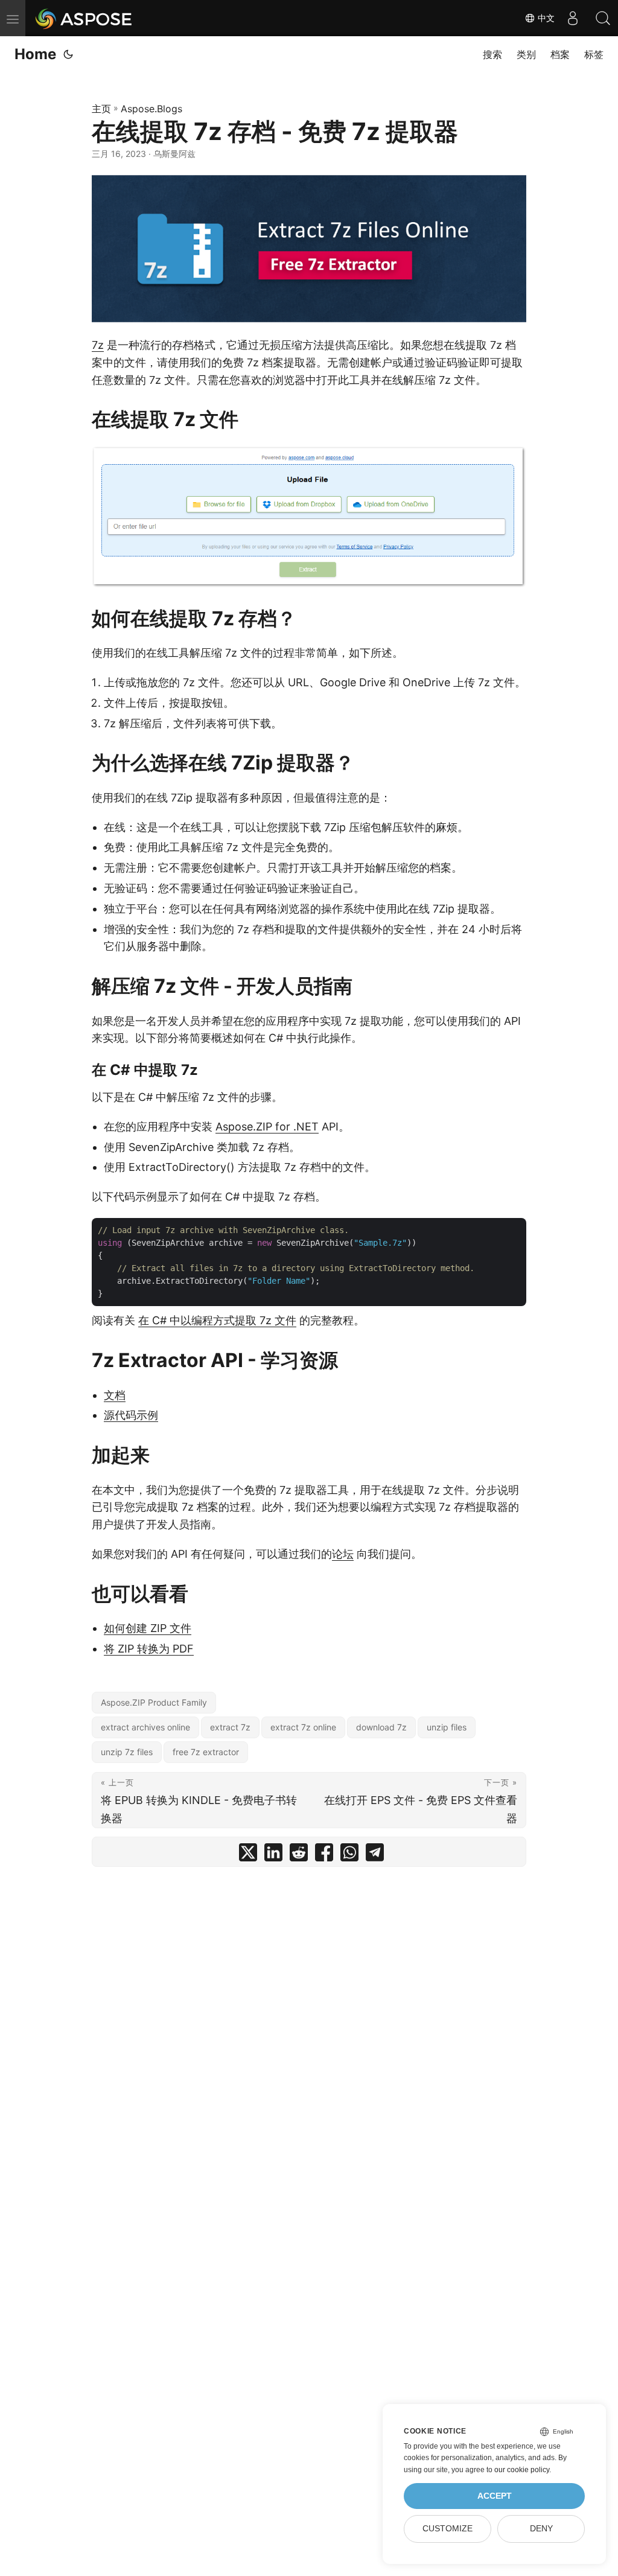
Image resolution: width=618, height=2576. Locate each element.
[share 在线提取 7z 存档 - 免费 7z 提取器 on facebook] (324, 1855)
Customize (448, 2529)
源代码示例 (131, 1415)
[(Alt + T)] (68, 54)
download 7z (381, 1727)
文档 (115, 1395)
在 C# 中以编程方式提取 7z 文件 (217, 1320)
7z (98, 345)
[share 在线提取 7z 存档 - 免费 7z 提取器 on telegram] (375, 1855)
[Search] (603, 18)
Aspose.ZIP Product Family (154, 1702)
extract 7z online (303, 1727)
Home (35, 54)
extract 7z (230, 1727)
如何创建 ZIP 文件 (148, 1628)
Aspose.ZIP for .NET (267, 1127)
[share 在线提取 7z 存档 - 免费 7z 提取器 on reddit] (299, 1855)
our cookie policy (522, 2470)
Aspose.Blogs (151, 109)
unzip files (447, 1727)
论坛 (343, 1554)
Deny (541, 2529)
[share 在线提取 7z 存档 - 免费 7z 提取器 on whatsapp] (349, 1855)
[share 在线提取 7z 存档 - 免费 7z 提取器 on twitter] (248, 1855)
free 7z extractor (206, 1752)
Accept (495, 2496)
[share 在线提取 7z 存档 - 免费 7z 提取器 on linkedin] (273, 1855)
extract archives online (145, 1727)
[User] (573, 18)
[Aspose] (84, 18)
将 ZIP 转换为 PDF (149, 1649)
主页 (101, 109)
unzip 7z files (127, 1752)
